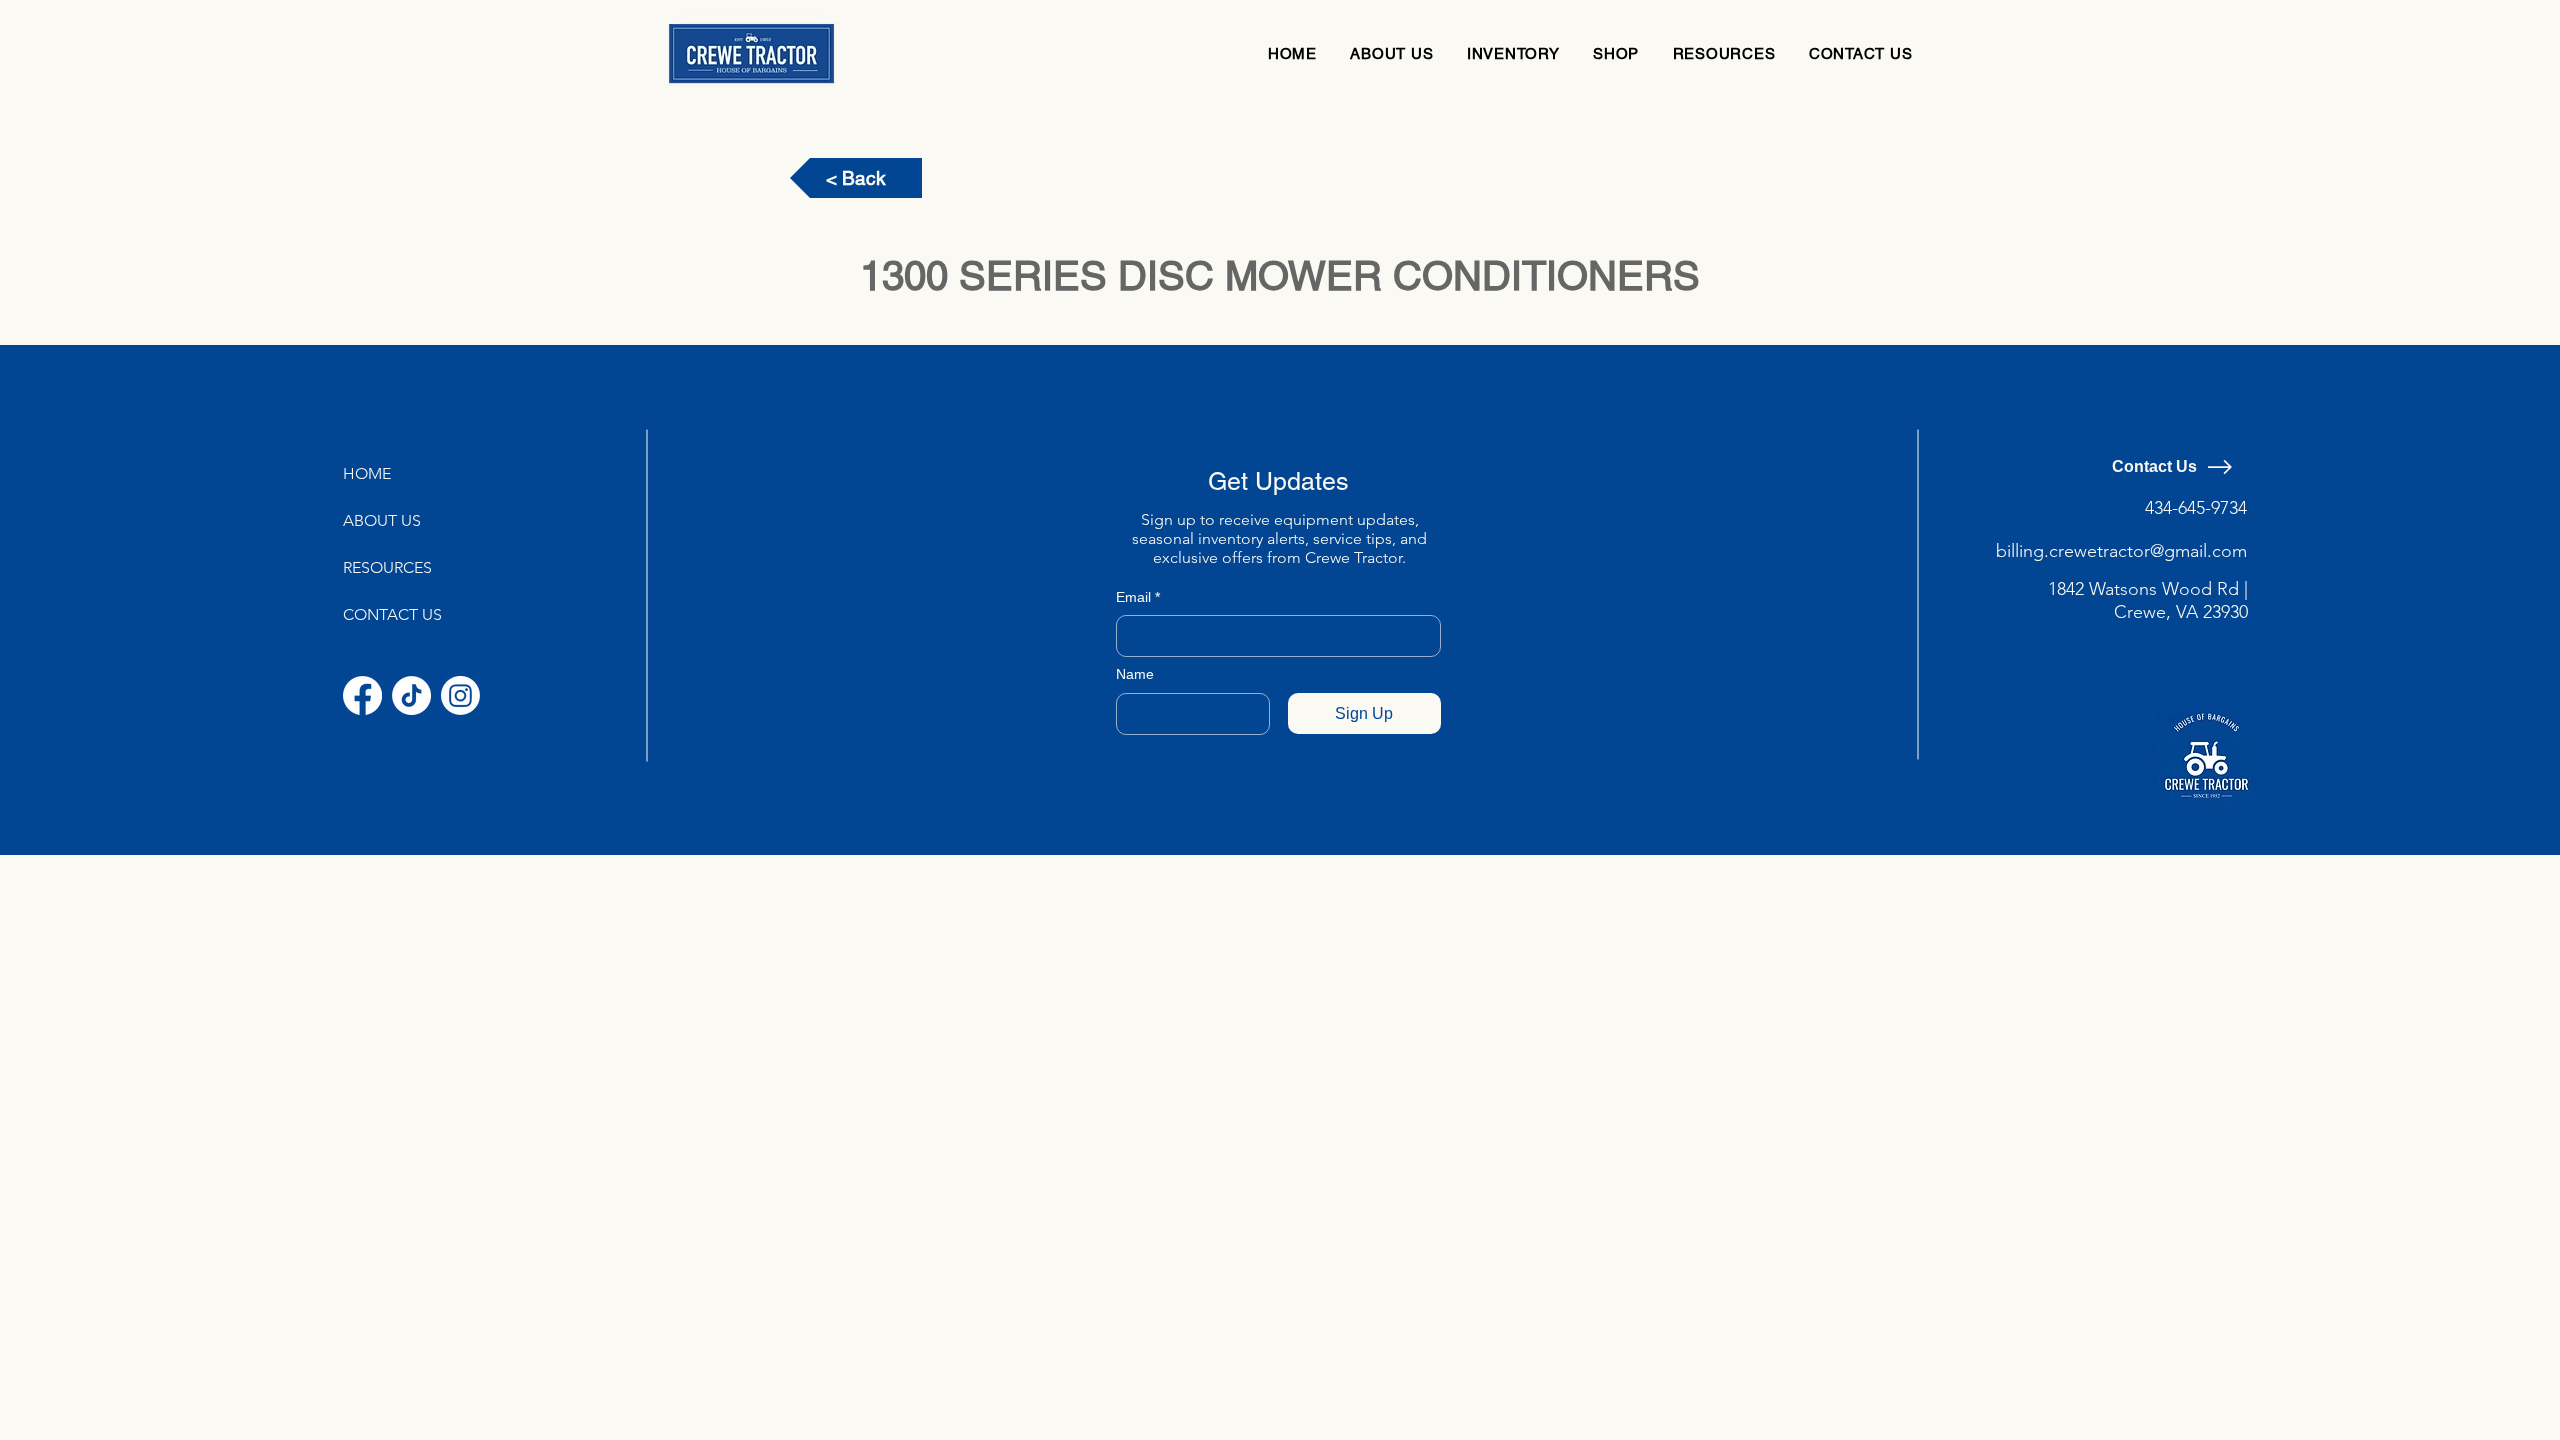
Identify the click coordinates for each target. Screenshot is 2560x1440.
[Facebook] (362, 695)
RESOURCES (387, 567)
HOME (367, 473)
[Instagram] (460, 695)
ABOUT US (382, 520)
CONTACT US (392, 614)
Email (1138, 597)
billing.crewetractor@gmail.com (2121, 551)
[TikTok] (411, 695)
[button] (1513, 53)
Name (1135, 674)
